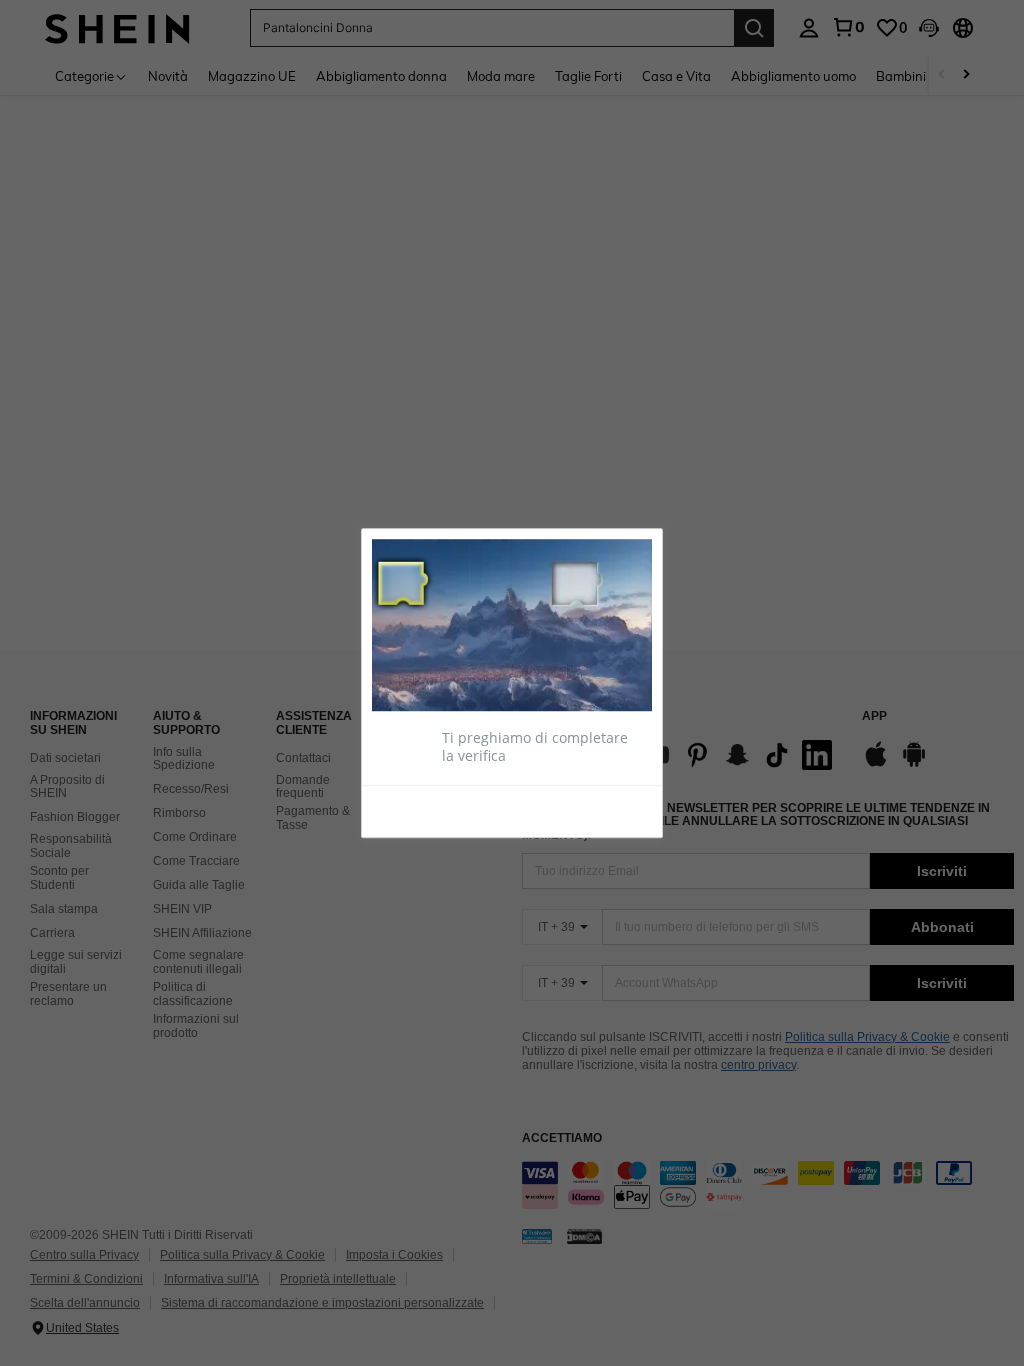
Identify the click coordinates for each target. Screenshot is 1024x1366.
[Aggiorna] (421, 810)
